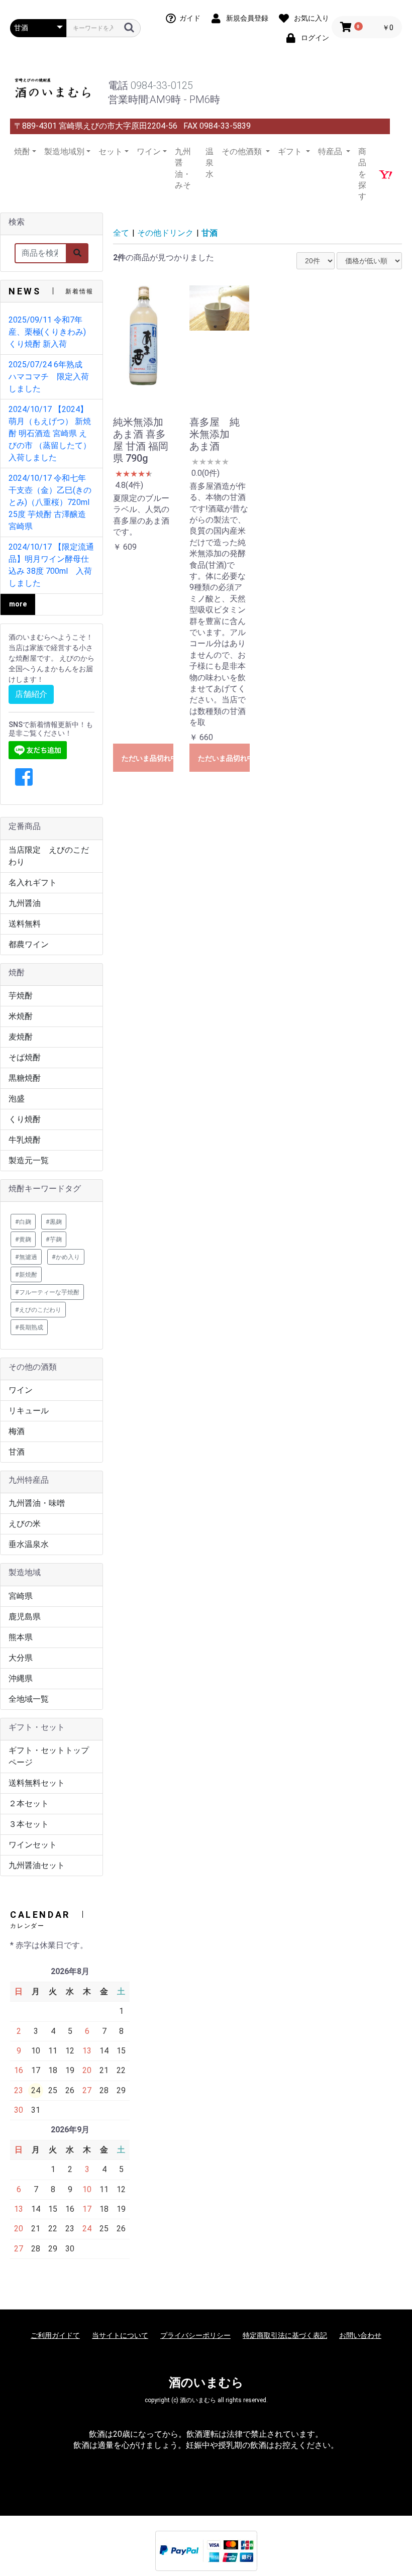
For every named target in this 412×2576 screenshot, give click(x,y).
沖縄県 (21, 1678)
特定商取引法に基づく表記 (285, 2335)
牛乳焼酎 (25, 1140)
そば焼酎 (25, 1057)
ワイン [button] (149, 151)
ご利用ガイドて (55, 2335)
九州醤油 (25, 903)
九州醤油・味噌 (37, 1503)
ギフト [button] (291, 151)
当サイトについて (120, 2335)
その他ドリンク (165, 233)
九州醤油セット (37, 1865)
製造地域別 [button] (64, 151)
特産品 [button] (331, 151)
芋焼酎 (21, 996)
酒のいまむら (206, 2383)
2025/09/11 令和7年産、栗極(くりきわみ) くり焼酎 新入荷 (47, 332)
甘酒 (17, 1452)
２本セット (29, 1804)
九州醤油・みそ (183, 168)
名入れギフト (33, 883)
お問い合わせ (360, 2335)
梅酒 (17, 1431)
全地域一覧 (29, 1699)
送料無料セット (37, 1783)
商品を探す (362, 174)
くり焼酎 (25, 1119)
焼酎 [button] (22, 151)
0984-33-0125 (162, 85)
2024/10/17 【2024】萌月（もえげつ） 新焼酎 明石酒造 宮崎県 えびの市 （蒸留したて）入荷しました (50, 433)
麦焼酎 (21, 1037)
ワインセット (33, 1845)
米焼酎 (21, 1016)
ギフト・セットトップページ (49, 1756)
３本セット (29, 1824)
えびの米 (25, 1524)
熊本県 (21, 1637)
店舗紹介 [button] (31, 694)
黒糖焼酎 (25, 1078)
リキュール (29, 1411)
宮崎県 (21, 1596)
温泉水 (210, 163)
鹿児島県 (25, 1617)
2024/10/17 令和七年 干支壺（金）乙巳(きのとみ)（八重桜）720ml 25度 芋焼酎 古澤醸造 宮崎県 (50, 502)
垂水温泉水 (29, 1544)
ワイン (21, 1390)
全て (121, 233)
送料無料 (25, 924)
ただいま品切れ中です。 (147, 758)
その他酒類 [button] (243, 151)
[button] (24, 778)
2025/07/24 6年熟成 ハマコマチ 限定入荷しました (49, 377)
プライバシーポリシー (195, 2335)
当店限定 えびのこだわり (49, 856)
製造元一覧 (29, 1160)
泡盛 (17, 1099)
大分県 (21, 1658)
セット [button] (111, 151)
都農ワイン (29, 944)
